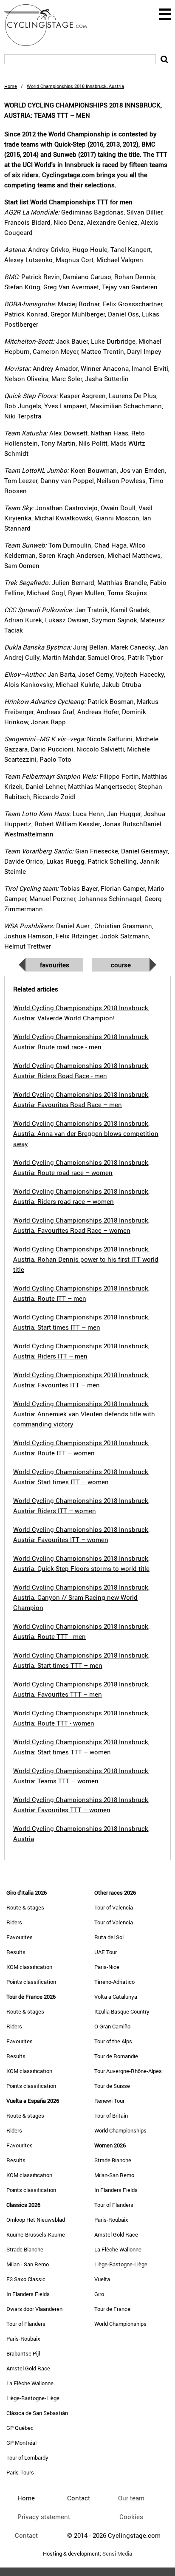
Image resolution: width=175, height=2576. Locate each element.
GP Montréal (21, 2443)
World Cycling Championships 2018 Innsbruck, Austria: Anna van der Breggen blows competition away (86, 1133)
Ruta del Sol (109, 1937)
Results (16, 1952)
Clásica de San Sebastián (37, 2413)
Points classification (31, 1982)
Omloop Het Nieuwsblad (36, 2220)
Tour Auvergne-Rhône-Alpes (128, 2071)
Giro (99, 2294)
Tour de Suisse (112, 2086)
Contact (26, 2535)
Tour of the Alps (113, 2041)
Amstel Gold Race (28, 2368)
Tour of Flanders (26, 2324)
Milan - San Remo (28, 2264)
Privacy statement (44, 2517)
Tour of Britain (111, 2116)
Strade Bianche (25, 2249)
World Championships (120, 2130)
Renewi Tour (109, 2101)
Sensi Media (117, 2554)
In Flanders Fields (28, 2294)
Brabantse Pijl (23, 2353)
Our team (131, 2498)
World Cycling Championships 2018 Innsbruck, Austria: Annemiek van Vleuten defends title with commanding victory (84, 1414)
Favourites (55, 965)
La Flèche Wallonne (30, 2383)
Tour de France (112, 2309)
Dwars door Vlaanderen (34, 2309)
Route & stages (25, 1907)
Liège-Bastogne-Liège (33, 2398)
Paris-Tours (20, 2472)
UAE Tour (106, 1952)
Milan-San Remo (114, 2175)
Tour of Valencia (114, 1907)
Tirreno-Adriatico (114, 1982)
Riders (14, 1922)
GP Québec (20, 2428)
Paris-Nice (107, 1967)
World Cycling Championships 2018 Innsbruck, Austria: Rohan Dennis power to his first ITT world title (86, 1259)
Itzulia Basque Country (122, 2011)
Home (11, 86)
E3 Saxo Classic (26, 2279)
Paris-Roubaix (23, 2339)
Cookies (131, 2517)
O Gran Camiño (112, 2026)
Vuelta (102, 2279)
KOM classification (29, 1967)
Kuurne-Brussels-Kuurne (36, 2234)
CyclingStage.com (51, 25)
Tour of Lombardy (27, 2457)
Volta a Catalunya (116, 1997)
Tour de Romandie (116, 2056)
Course (121, 965)
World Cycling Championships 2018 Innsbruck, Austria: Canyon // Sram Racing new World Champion (81, 1597)
